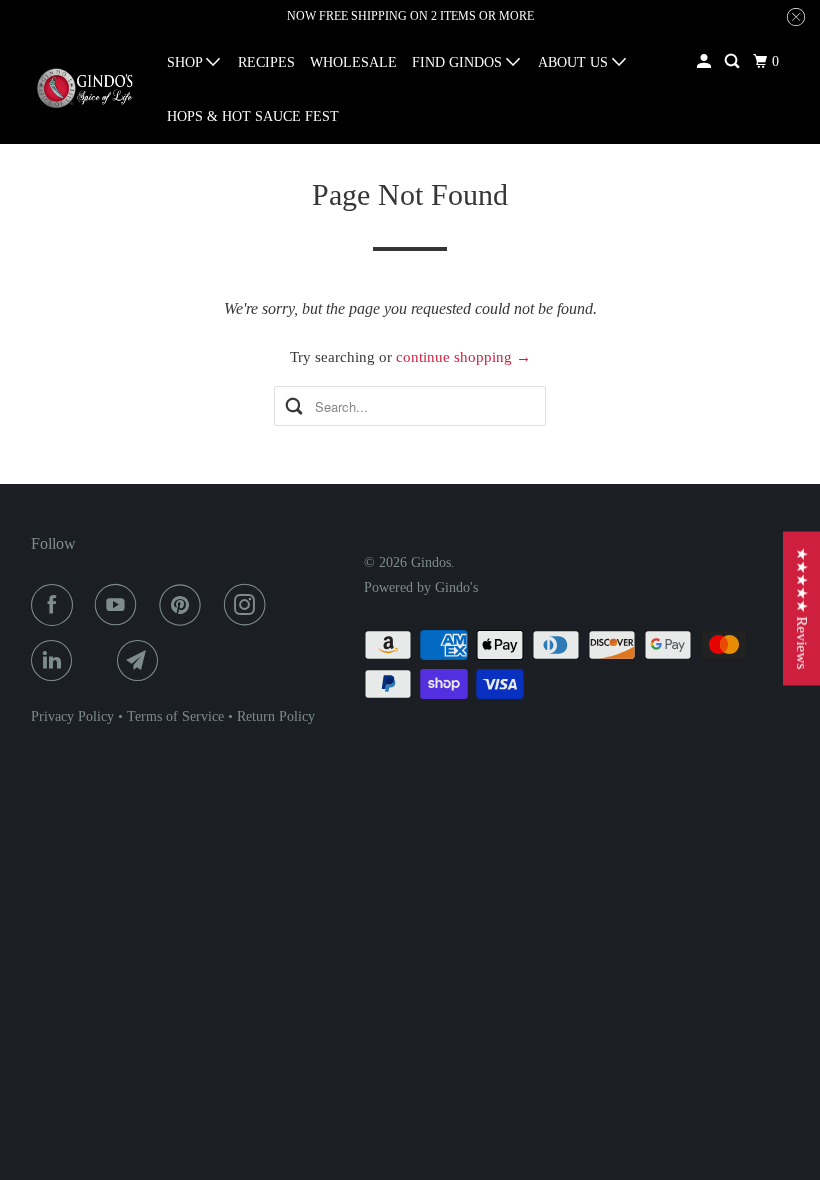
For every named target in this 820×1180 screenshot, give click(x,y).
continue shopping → (463, 357)
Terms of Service (175, 716)
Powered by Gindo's (421, 587)
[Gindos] (86, 88)
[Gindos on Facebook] (56, 605)
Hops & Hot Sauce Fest (253, 116)
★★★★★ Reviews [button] (802, 609)
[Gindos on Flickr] (99, 661)
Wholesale (353, 62)
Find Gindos (459, 62)
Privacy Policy (72, 716)
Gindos (431, 562)
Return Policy (276, 716)
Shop (186, 62)
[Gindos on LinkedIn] (56, 661)
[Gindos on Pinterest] (184, 605)
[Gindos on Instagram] (249, 605)
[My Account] (705, 62)
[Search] (733, 62)
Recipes (266, 62)
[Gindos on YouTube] (120, 605)
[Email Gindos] (142, 661)
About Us (575, 62)
